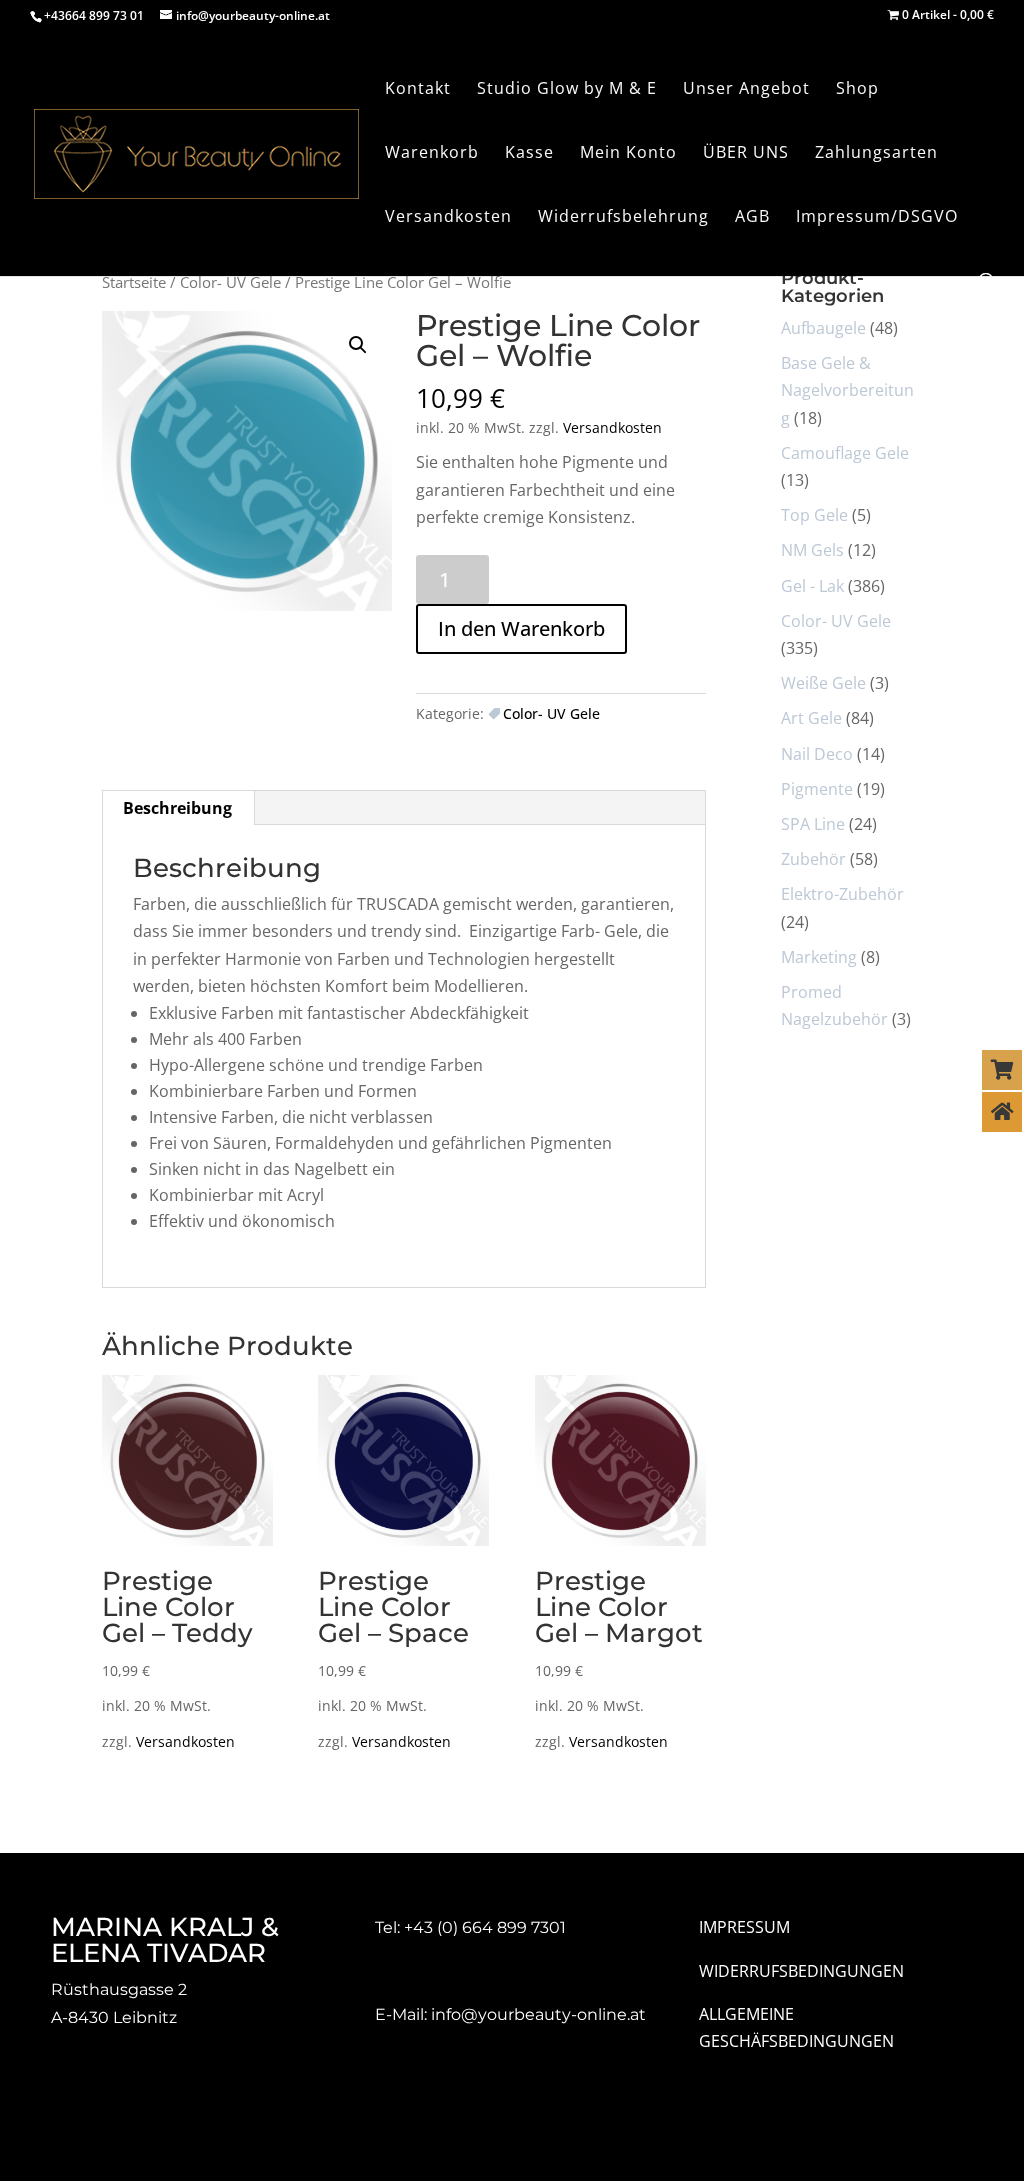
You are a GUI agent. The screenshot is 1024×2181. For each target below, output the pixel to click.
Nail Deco (817, 754)
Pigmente (817, 789)
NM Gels (812, 550)
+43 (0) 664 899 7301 (485, 1927)
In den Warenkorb (521, 628)
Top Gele (814, 515)
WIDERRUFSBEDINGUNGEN (801, 1971)
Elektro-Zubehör (842, 894)
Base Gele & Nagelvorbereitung (847, 390)
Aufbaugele (823, 328)
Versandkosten (612, 427)
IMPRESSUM (744, 1927)
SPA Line (813, 824)
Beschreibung (177, 808)
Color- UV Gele (230, 282)
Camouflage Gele (845, 453)
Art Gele (811, 718)
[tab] (178, 808)
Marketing (819, 957)
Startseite (134, 282)
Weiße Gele (823, 683)
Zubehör (813, 859)
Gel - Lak (812, 586)
